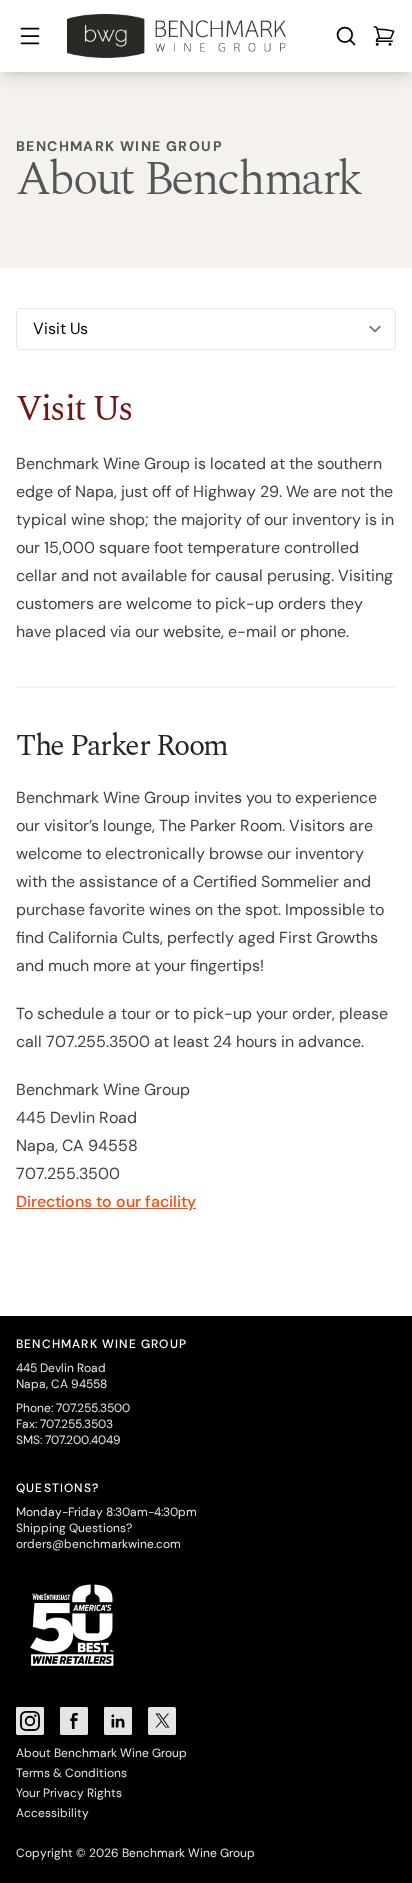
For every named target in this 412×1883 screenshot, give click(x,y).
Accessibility (52, 1813)
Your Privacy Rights (69, 1793)
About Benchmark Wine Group (101, 1753)
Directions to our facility (106, 1201)
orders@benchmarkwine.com (98, 1544)
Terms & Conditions (71, 1773)
